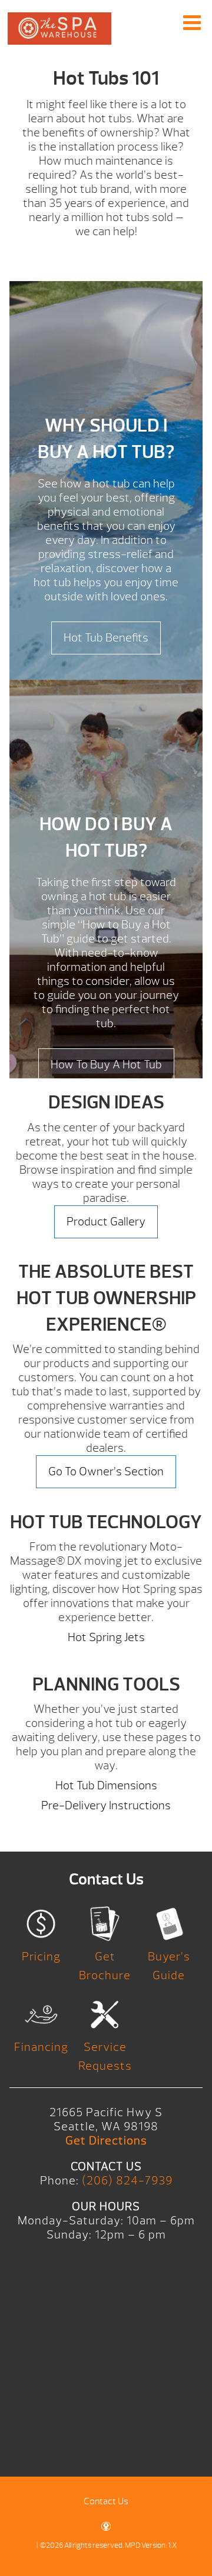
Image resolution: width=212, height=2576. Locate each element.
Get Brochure (105, 1966)
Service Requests (105, 2057)
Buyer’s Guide (169, 1966)
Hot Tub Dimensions (106, 1785)
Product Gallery (106, 1222)
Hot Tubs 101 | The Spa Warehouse (59, 33)
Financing (41, 2047)
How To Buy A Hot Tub (106, 1065)
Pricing (41, 1957)
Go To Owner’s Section (106, 1471)
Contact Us (106, 2501)
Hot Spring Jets (106, 1637)
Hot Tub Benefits (106, 638)
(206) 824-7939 (127, 2181)
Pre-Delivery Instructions (106, 1805)
